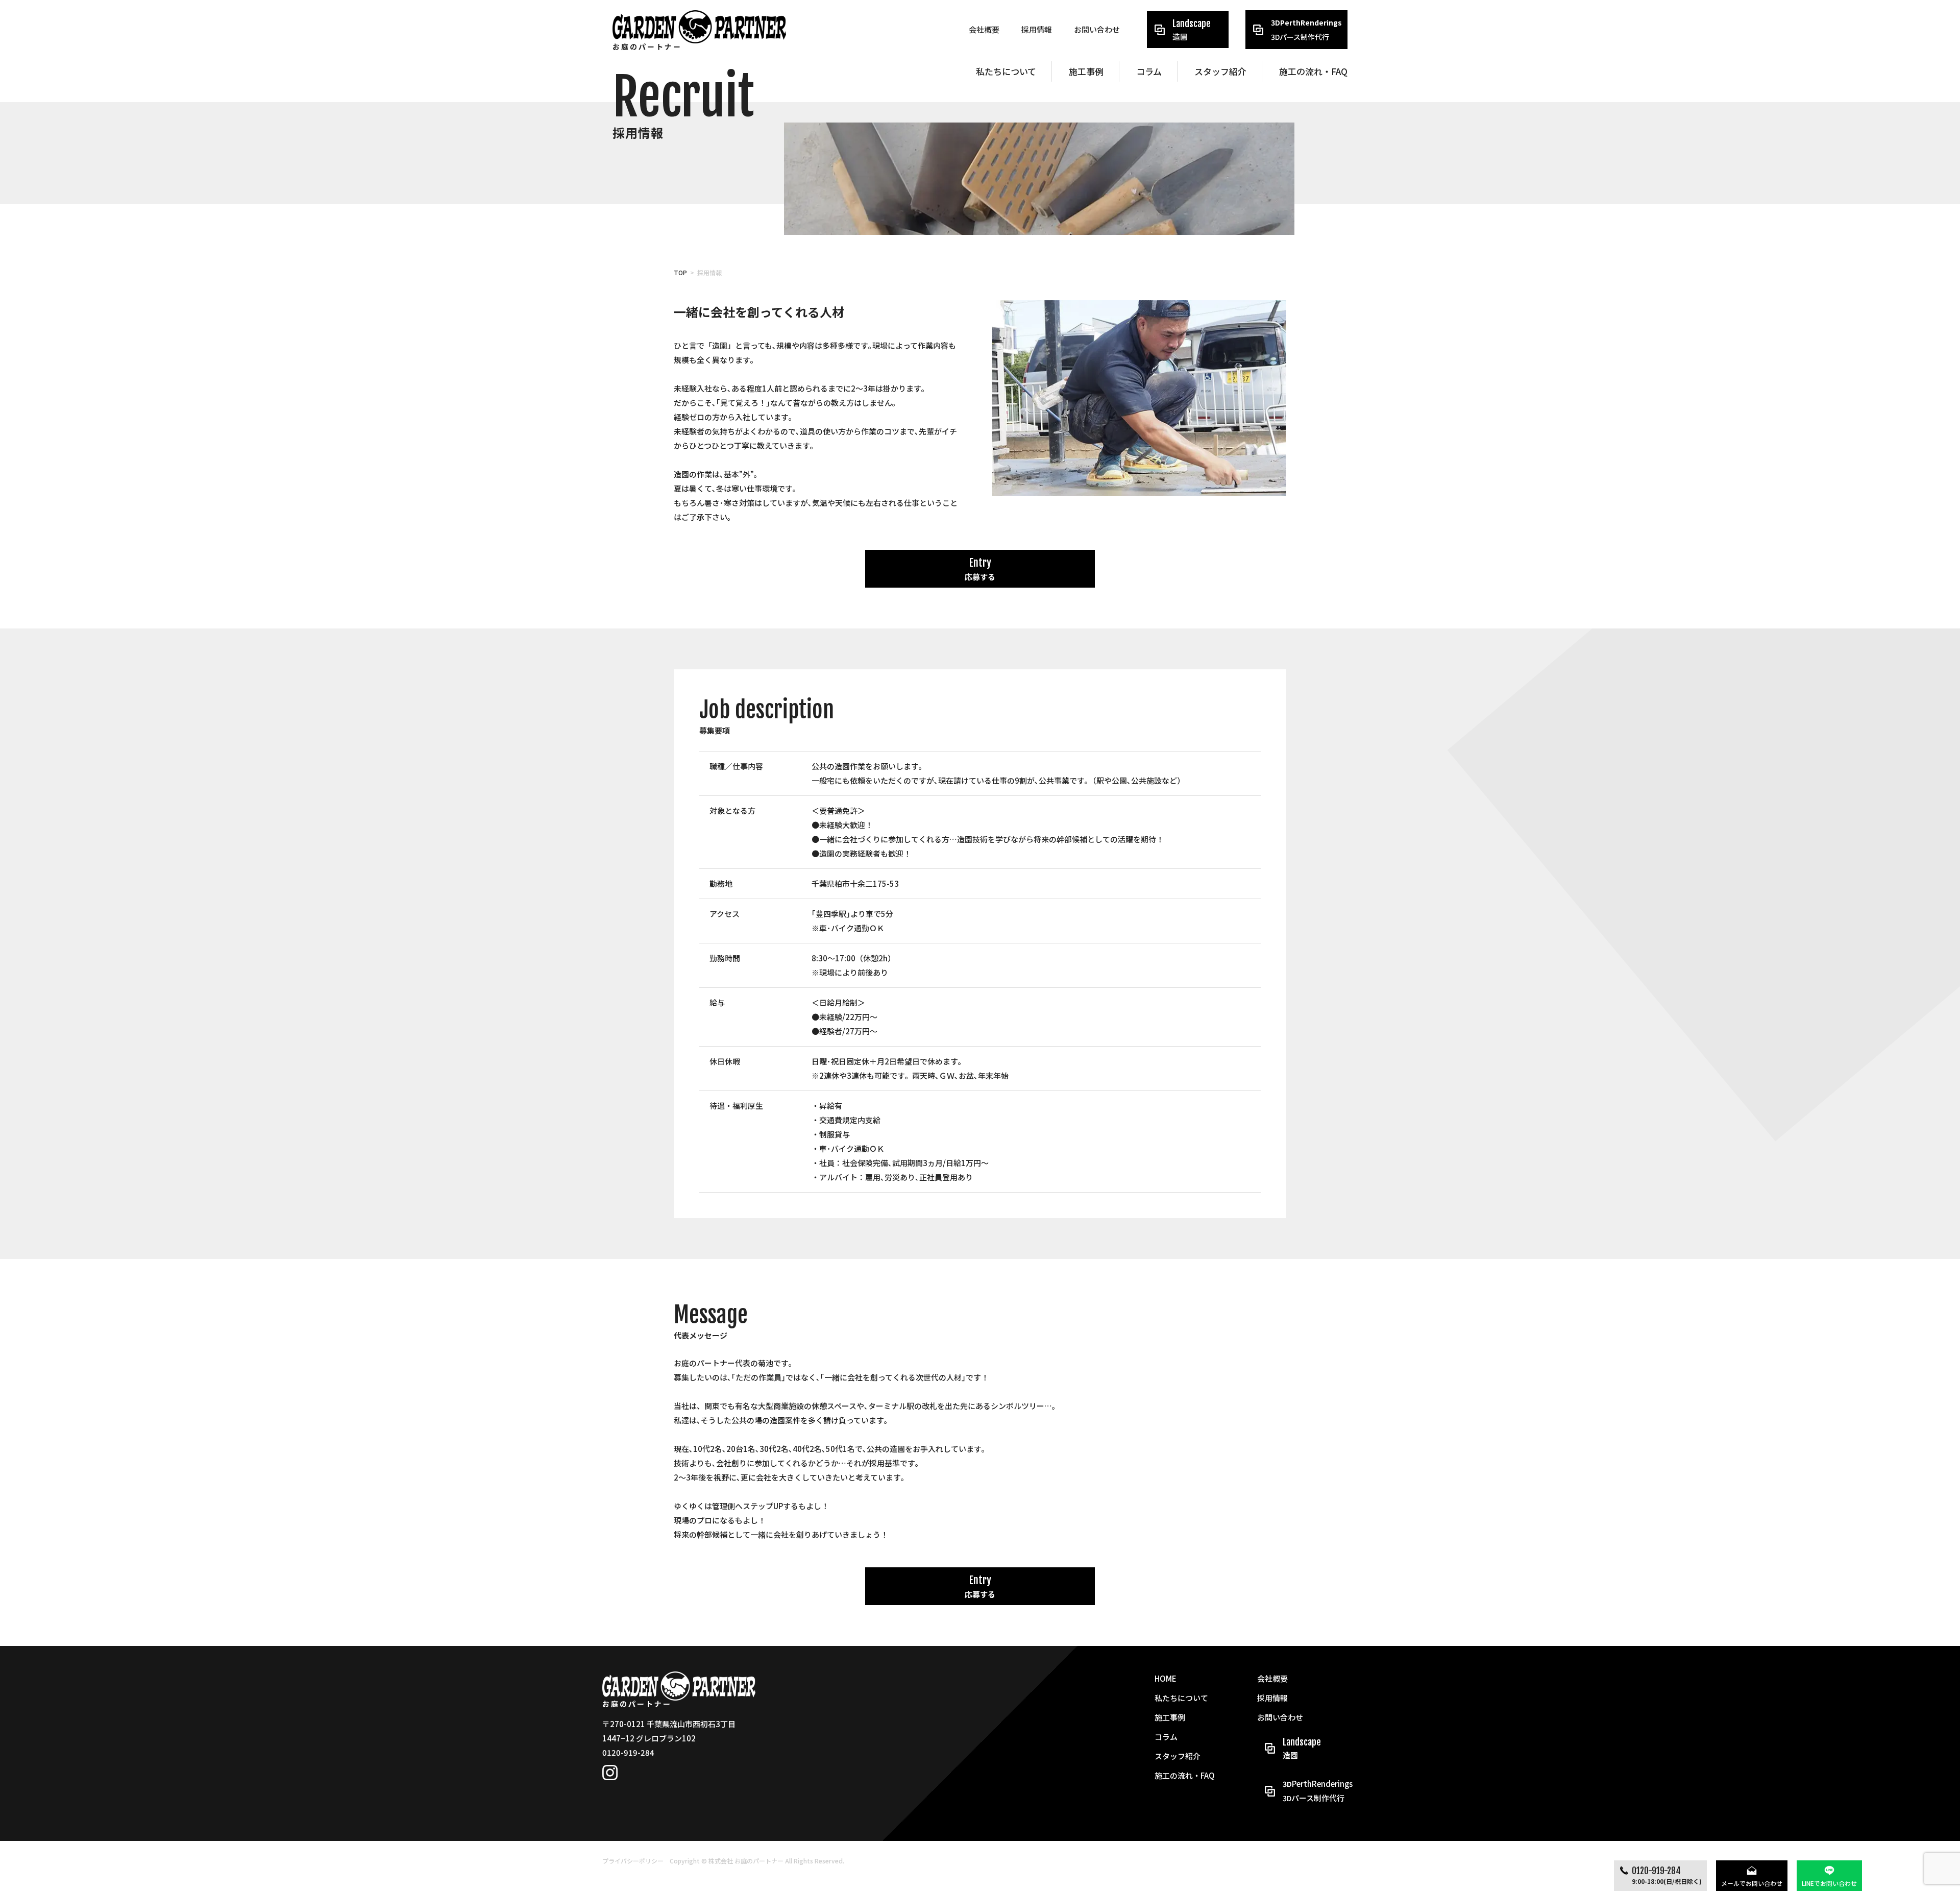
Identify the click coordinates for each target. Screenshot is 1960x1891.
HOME (1166, 1678)
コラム (1149, 71)
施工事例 (1086, 71)
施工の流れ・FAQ (1313, 71)
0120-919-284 (1667, 1875)
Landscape (1192, 30)
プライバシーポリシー (633, 1861)
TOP (680, 272)
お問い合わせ (1097, 29)
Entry (980, 569)
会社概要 (984, 29)
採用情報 (1037, 29)
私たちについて (1006, 71)
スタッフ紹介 (1220, 71)
